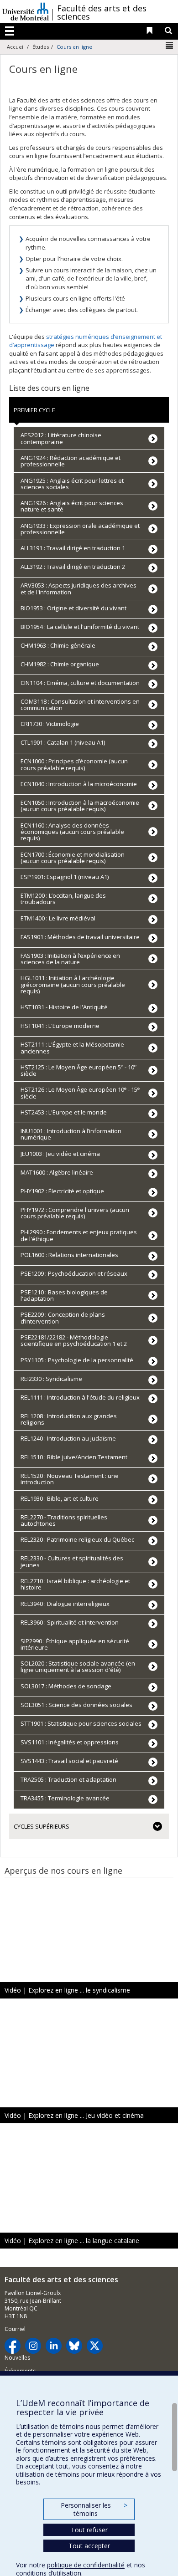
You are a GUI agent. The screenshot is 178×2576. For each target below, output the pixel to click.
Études (41, 47)
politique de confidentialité (86, 2565)
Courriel (15, 2329)
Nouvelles (17, 2358)
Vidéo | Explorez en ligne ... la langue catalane (72, 2241)
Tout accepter (89, 2546)
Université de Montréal (26, 11)
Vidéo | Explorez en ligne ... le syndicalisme (67, 1990)
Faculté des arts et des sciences (102, 12)
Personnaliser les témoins (94, 2509)
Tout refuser (89, 2530)
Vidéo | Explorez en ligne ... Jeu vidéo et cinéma (74, 2115)
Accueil (16, 47)
